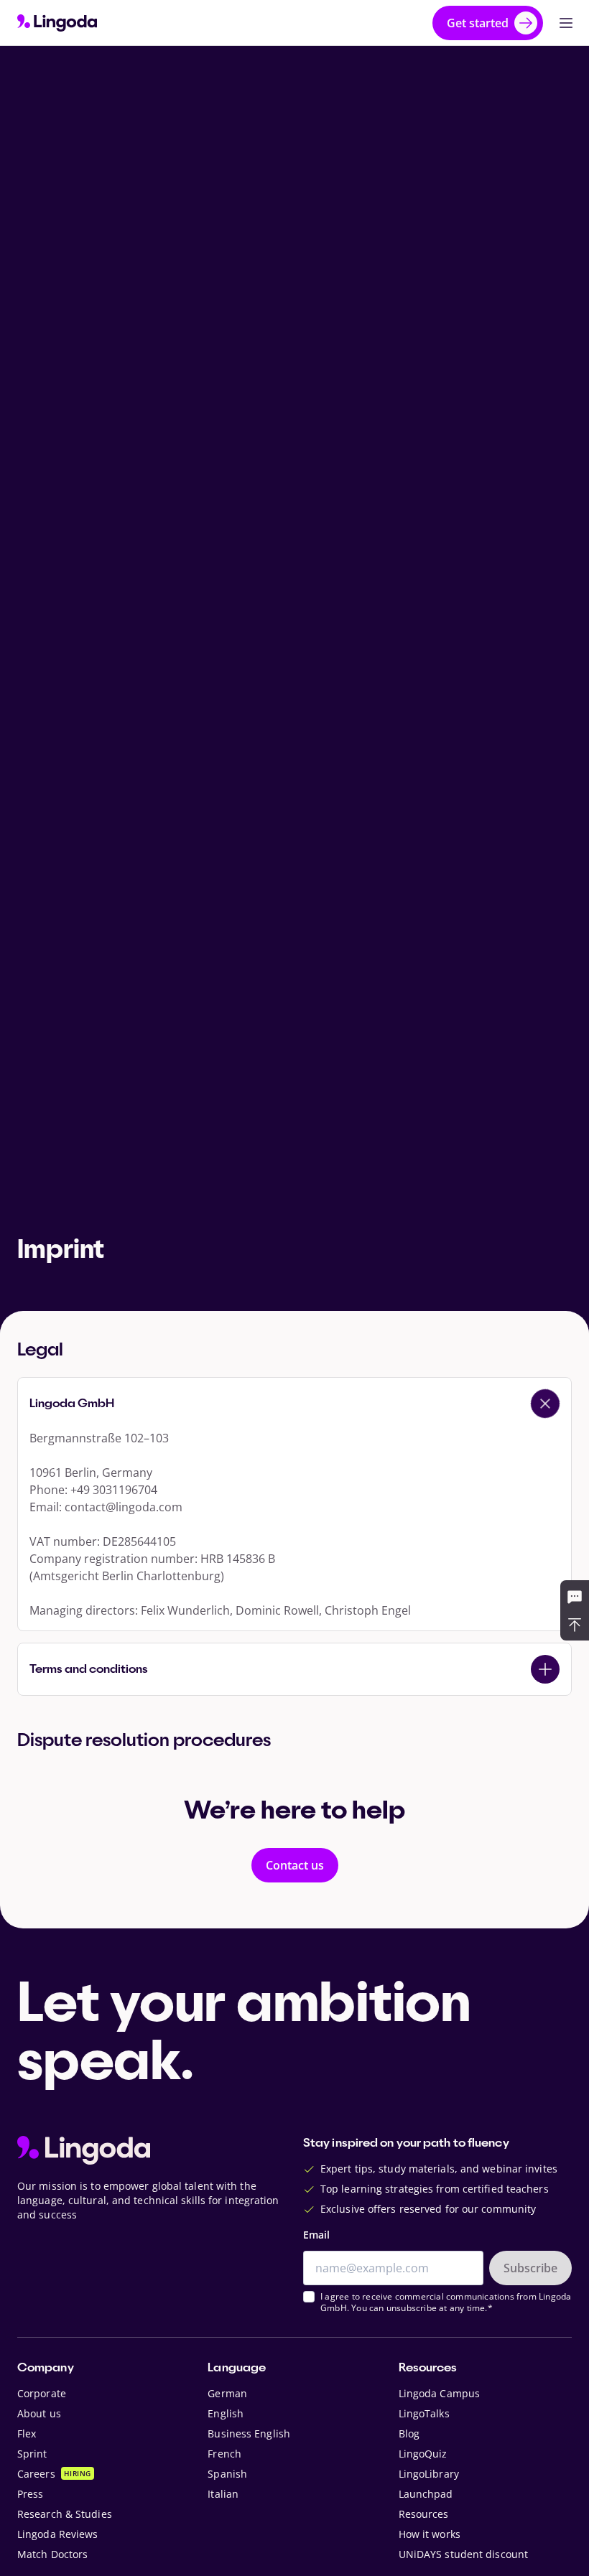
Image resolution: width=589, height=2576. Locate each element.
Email (316, 2235)
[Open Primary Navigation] (566, 23)
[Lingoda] (57, 23)
